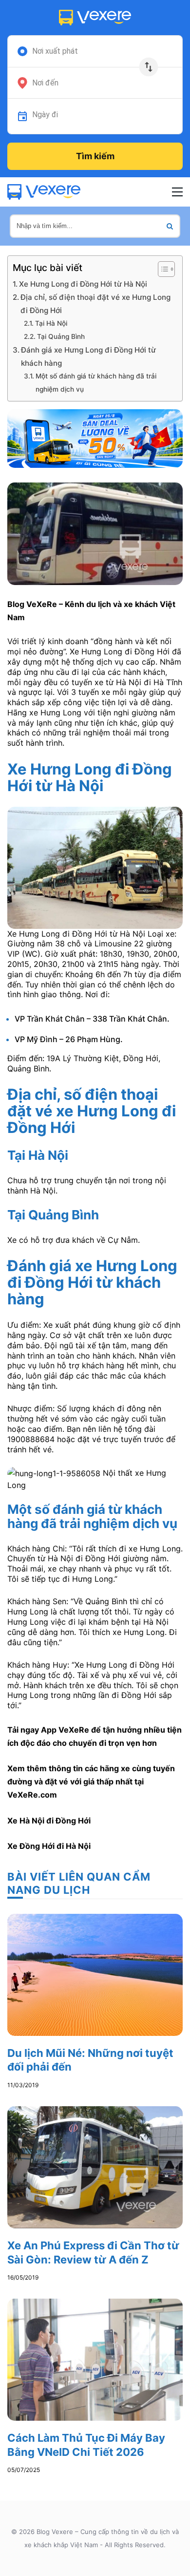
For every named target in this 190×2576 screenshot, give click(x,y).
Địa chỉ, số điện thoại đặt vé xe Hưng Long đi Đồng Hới (95, 304)
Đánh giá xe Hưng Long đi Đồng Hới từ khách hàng (88, 356)
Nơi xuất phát (55, 51)
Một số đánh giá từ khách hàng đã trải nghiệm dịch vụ (96, 383)
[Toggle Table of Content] (161, 269)
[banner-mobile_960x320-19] (95, 438)
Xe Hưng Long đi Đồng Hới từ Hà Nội (83, 284)
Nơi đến (45, 83)
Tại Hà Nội (51, 323)
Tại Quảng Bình (61, 336)
